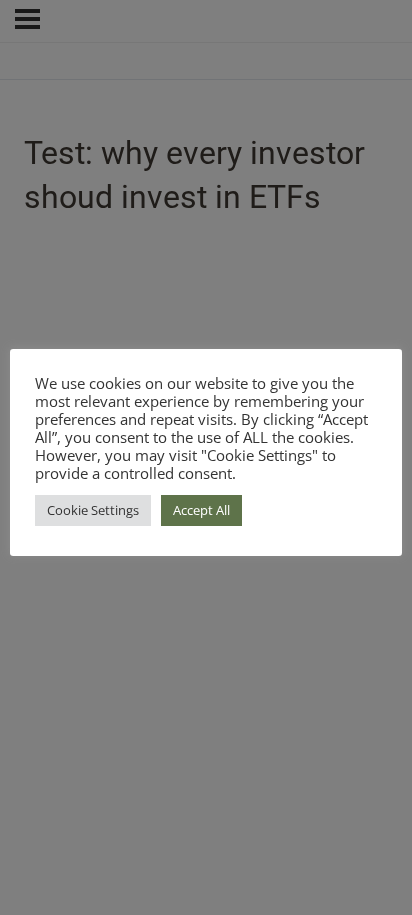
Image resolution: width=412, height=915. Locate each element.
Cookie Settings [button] (93, 510)
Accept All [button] (201, 510)
